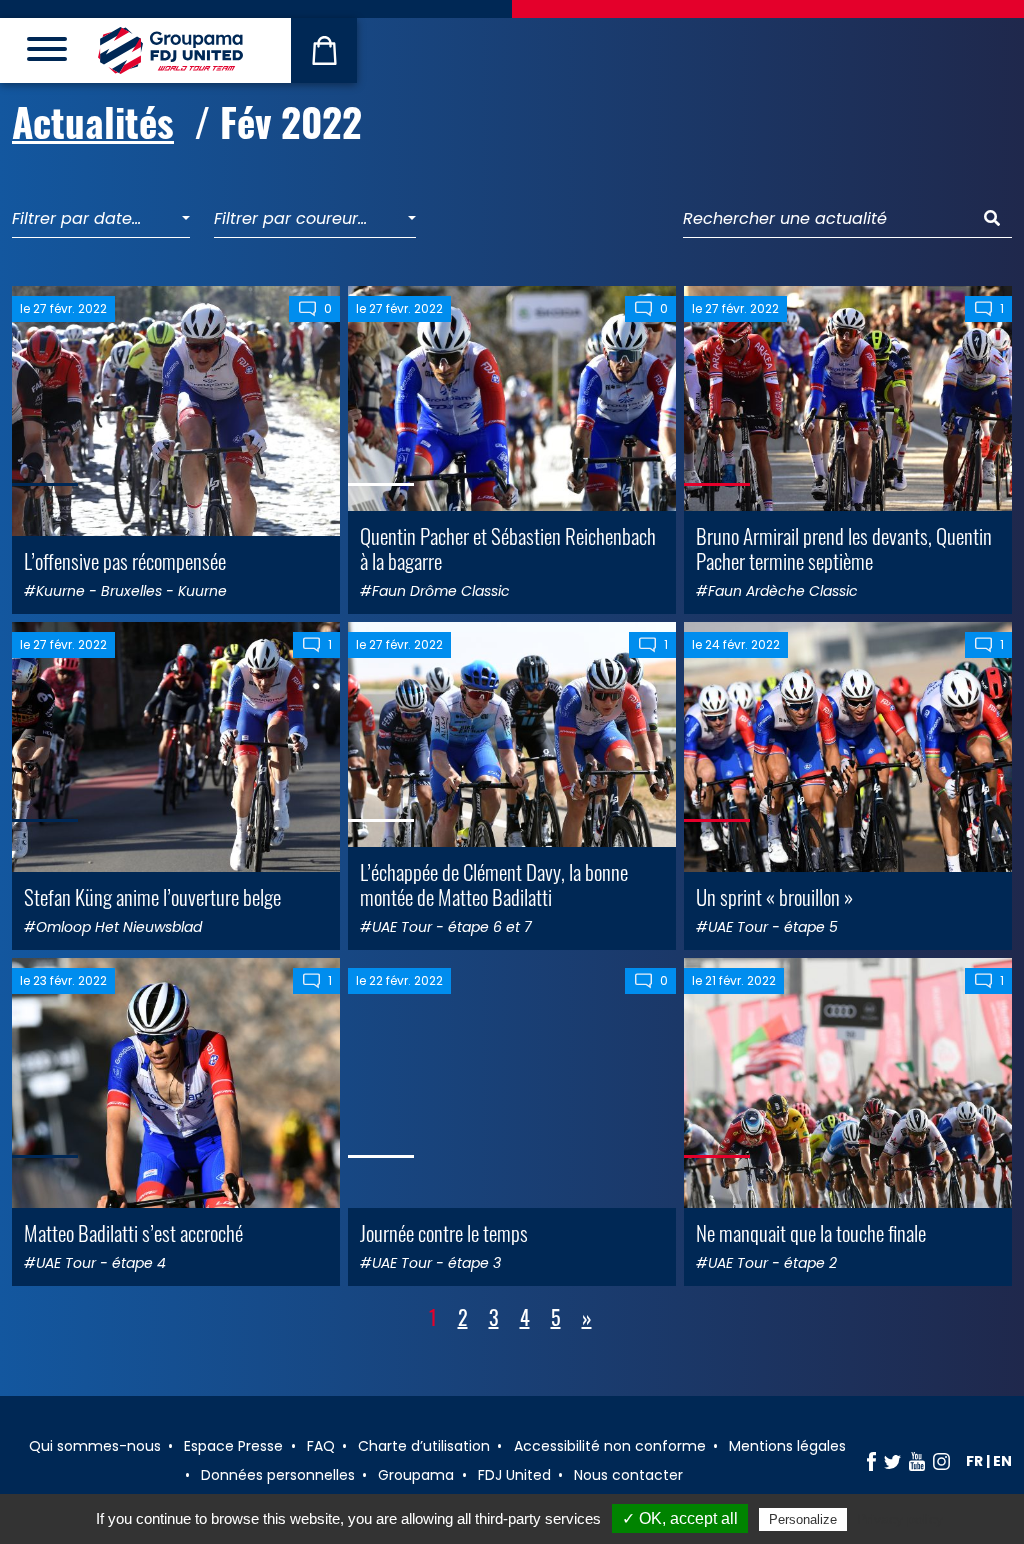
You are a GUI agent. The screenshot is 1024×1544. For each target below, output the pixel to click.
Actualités (93, 121)
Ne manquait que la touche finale (811, 1232)
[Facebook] (871, 1461)
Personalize (803, 1519)
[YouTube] (917, 1461)
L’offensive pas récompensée (125, 560)
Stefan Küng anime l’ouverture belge (152, 896)
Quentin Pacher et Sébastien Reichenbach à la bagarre (508, 548)
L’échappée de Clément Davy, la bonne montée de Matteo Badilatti (494, 884)
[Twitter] (892, 1461)
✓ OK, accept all (680, 1518)
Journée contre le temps (444, 1232)
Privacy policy (900, 1519)
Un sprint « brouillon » (774, 896)
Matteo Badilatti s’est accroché (133, 1232)
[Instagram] (941, 1461)
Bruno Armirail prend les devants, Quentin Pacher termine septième (844, 548)
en (1002, 1461)
